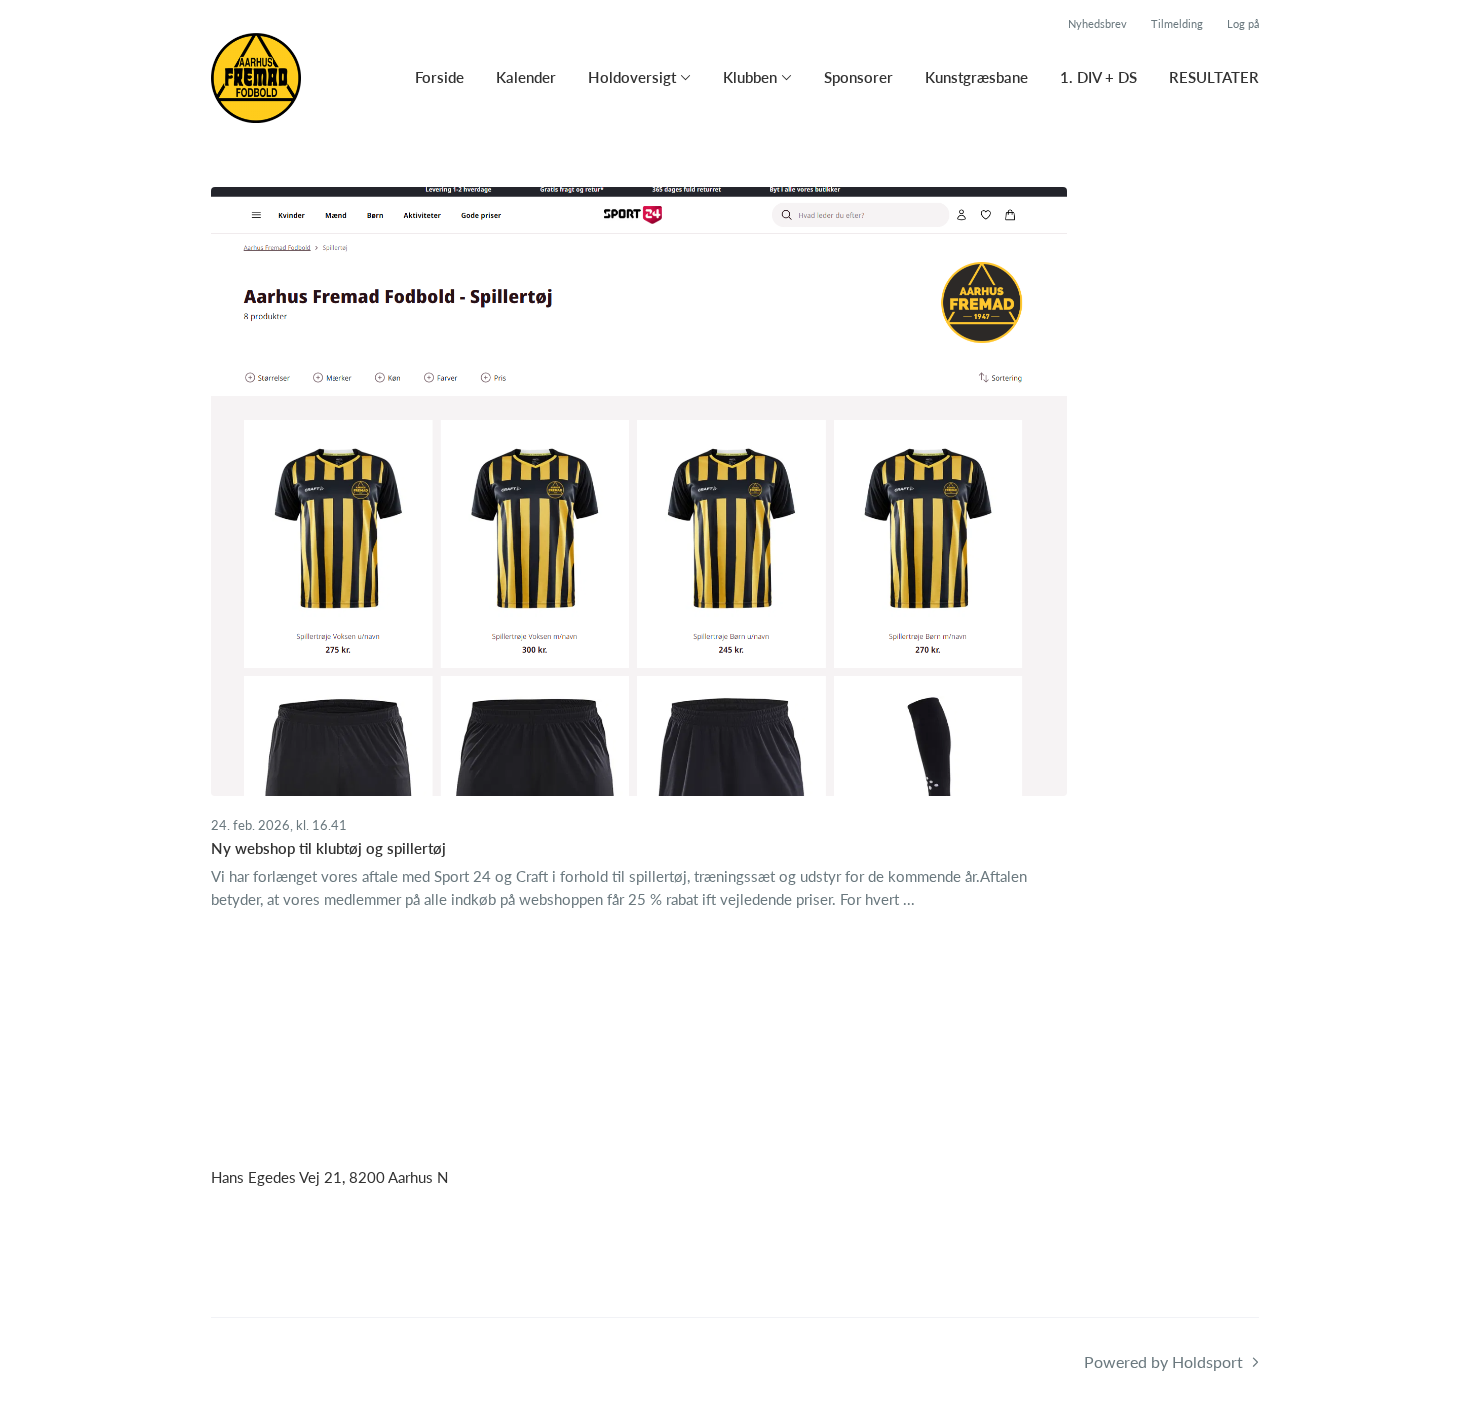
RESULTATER (1214, 77)
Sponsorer (858, 77)
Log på (1243, 23)
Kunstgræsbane (976, 77)
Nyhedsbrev (1097, 23)
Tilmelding (1177, 23)
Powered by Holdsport (1163, 1361)
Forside (439, 77)
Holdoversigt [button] (632, 77)
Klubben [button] (750, 77)
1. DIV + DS (1098, 77)
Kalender (526, 77)
